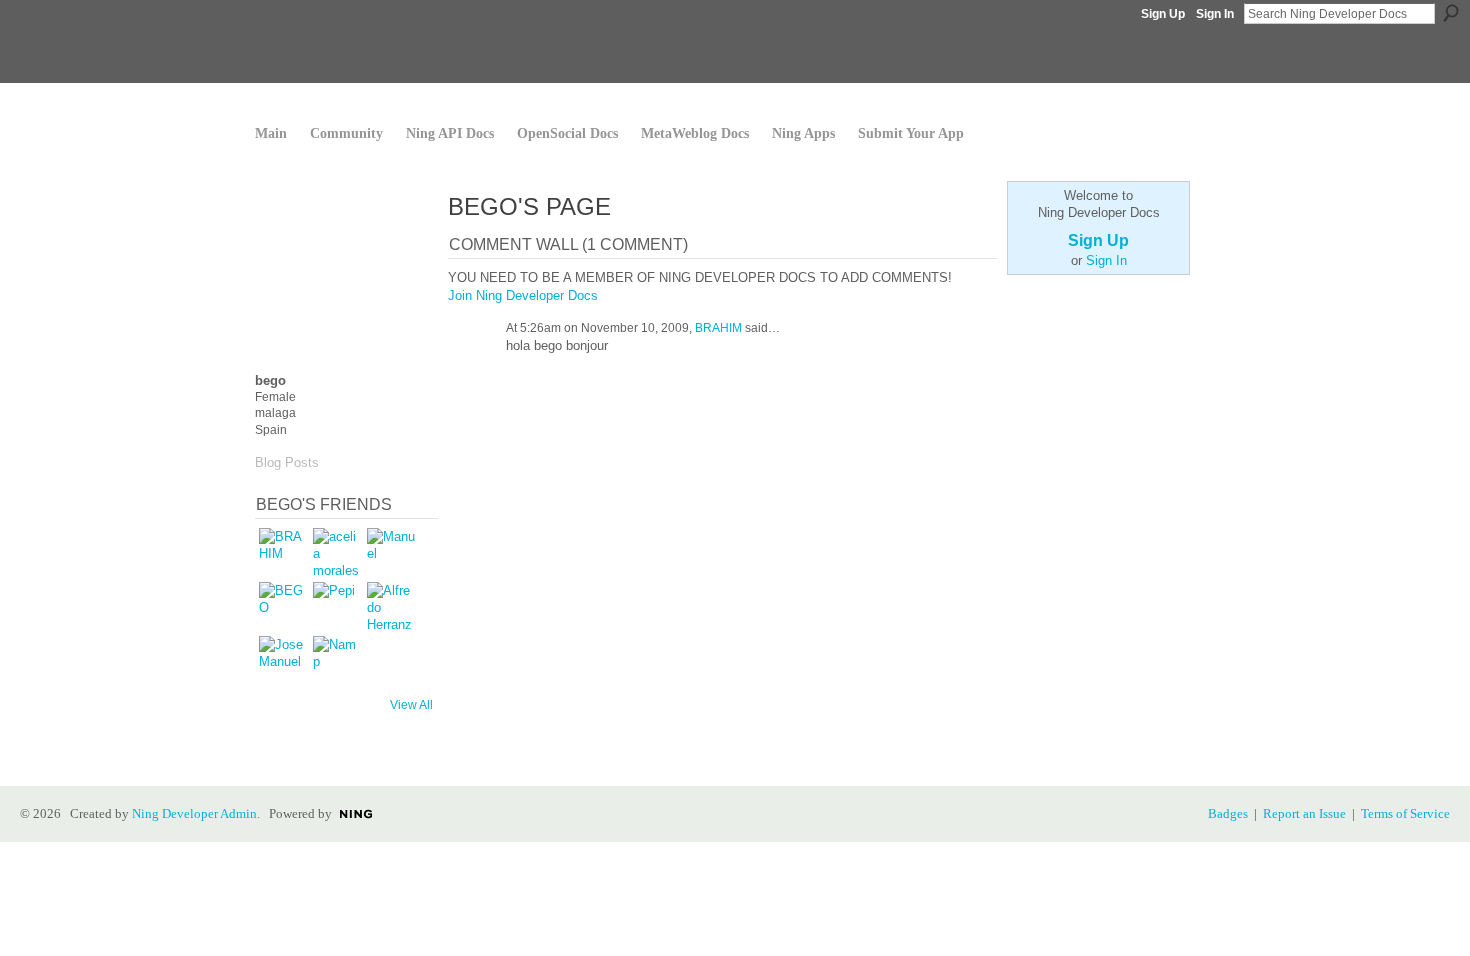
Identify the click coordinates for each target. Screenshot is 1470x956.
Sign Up (1163, 14)
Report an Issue (1304, 813)
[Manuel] (391, 552)
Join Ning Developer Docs (523, 295)
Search (1451, 13)
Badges (1228, 813)
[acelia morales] (337, 552)
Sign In (1215, 14)
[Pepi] (337, 606)
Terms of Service (1405, 813)
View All (411, 705)
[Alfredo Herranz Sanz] (391, 606)
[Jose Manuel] (283, 660)
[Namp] (337, 660)
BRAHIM (718, 328)
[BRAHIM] (283, 552)
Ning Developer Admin (194, 813)
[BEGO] (283, 606)
